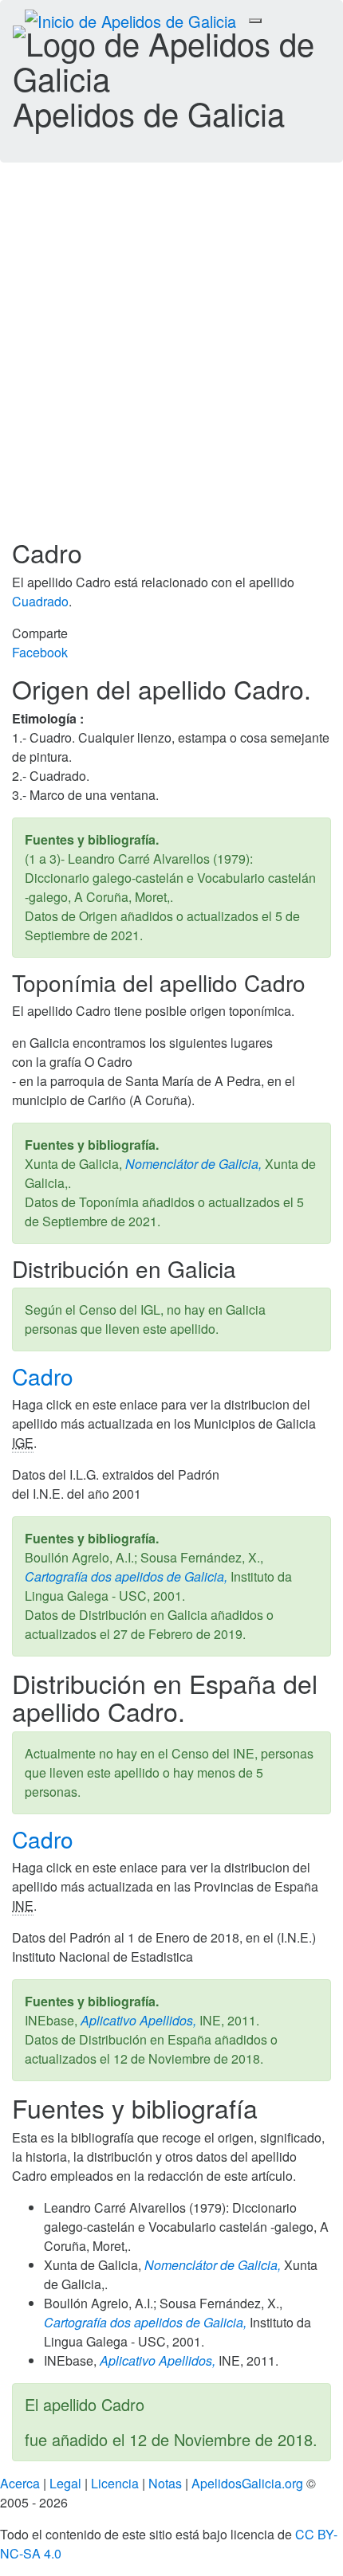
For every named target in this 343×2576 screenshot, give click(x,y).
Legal (65, 2483)
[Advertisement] (171, 359)
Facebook (40, 652)
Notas (165, 2483)
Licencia (115, 2483)
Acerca (20, 2483)
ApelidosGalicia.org (247, 2483)
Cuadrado (40, 601)
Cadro (46, 1376)
